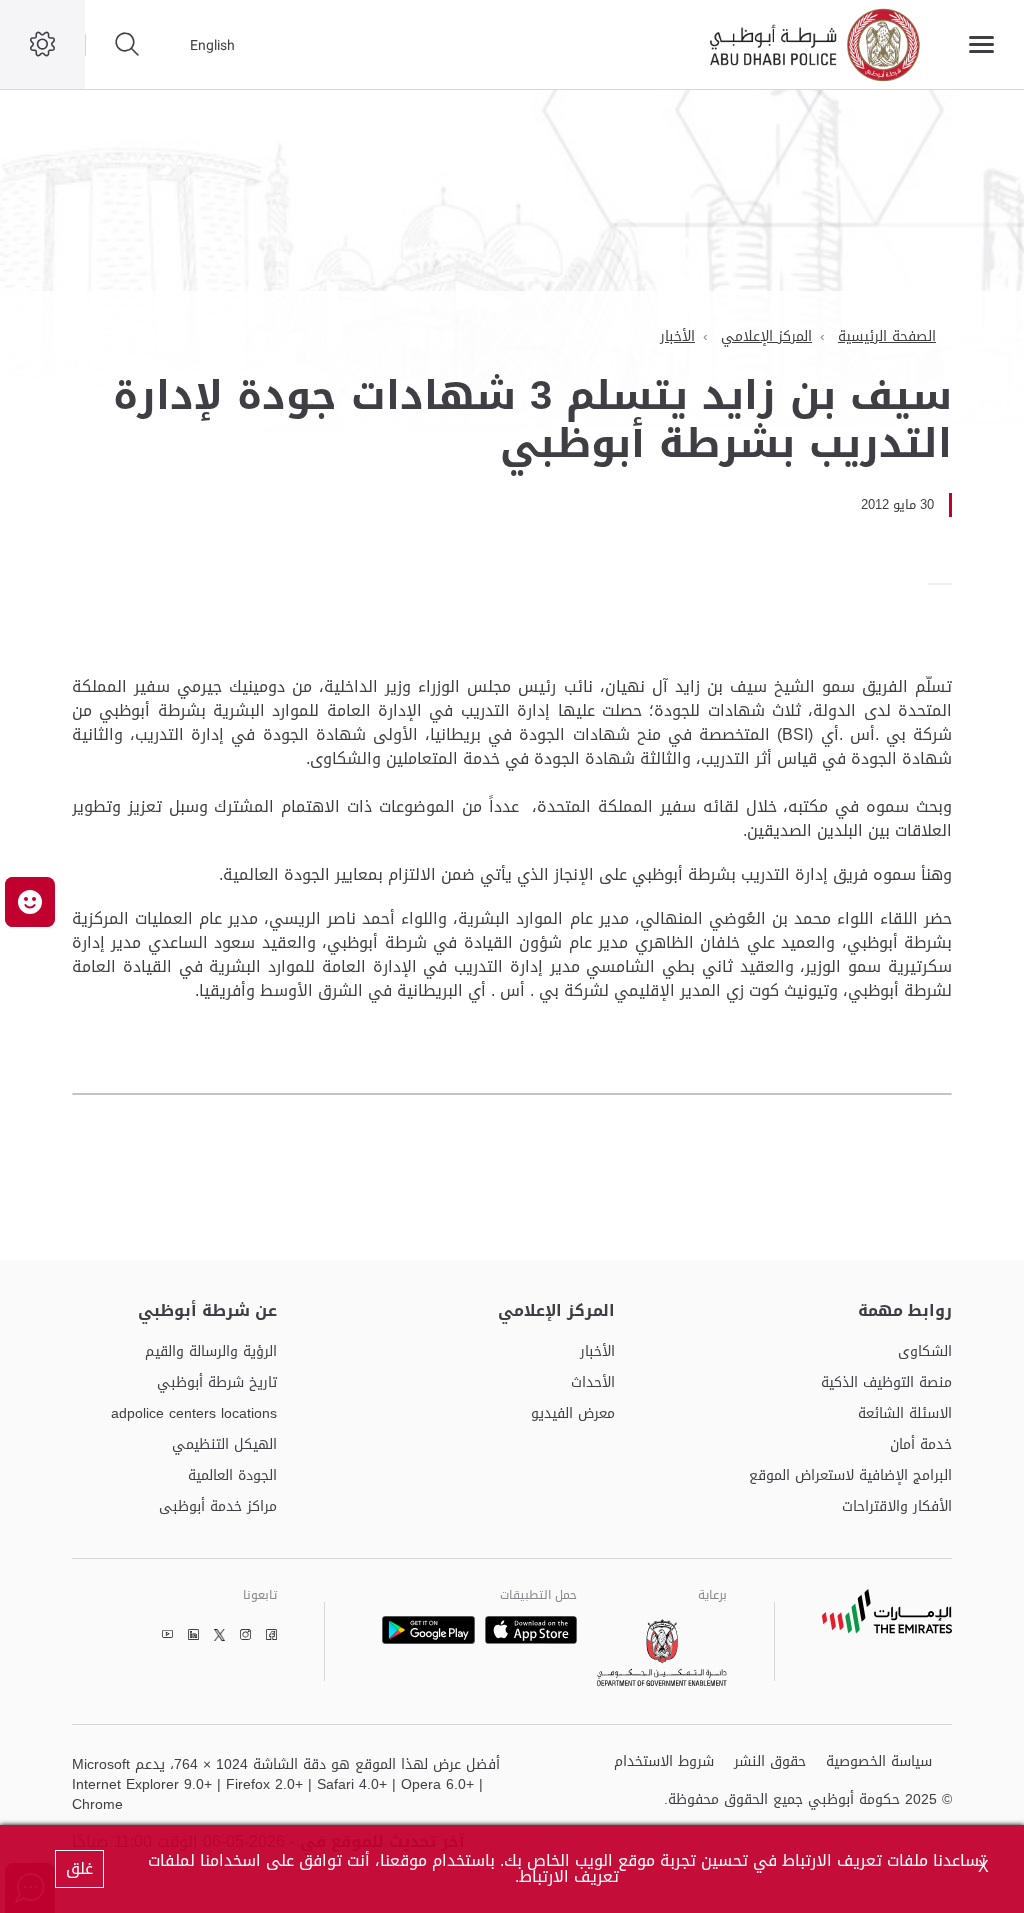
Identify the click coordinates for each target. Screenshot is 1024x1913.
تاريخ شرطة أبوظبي (217, 1383)
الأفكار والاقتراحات (897, 1507)
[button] (30, 902)
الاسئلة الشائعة (905, 1414)
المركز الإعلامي (766, 336)
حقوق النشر (770, 1762)
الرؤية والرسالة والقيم (211, 1352)
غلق (79, 1868)
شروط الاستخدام (664, 1762)
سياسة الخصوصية (879, 1762)
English (212, 45)
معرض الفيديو (573, 1414)
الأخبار (677, 336)
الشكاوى (925, 1352)
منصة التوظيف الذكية (886, 1383)
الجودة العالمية (232, 1476)
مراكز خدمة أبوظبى (218, 1507)
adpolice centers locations (194, 1414)
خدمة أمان (921, 1445)
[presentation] (946, 584)
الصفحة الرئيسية (887, 336)
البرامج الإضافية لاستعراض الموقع (850, 1476)
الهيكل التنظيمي (224, 1445)
